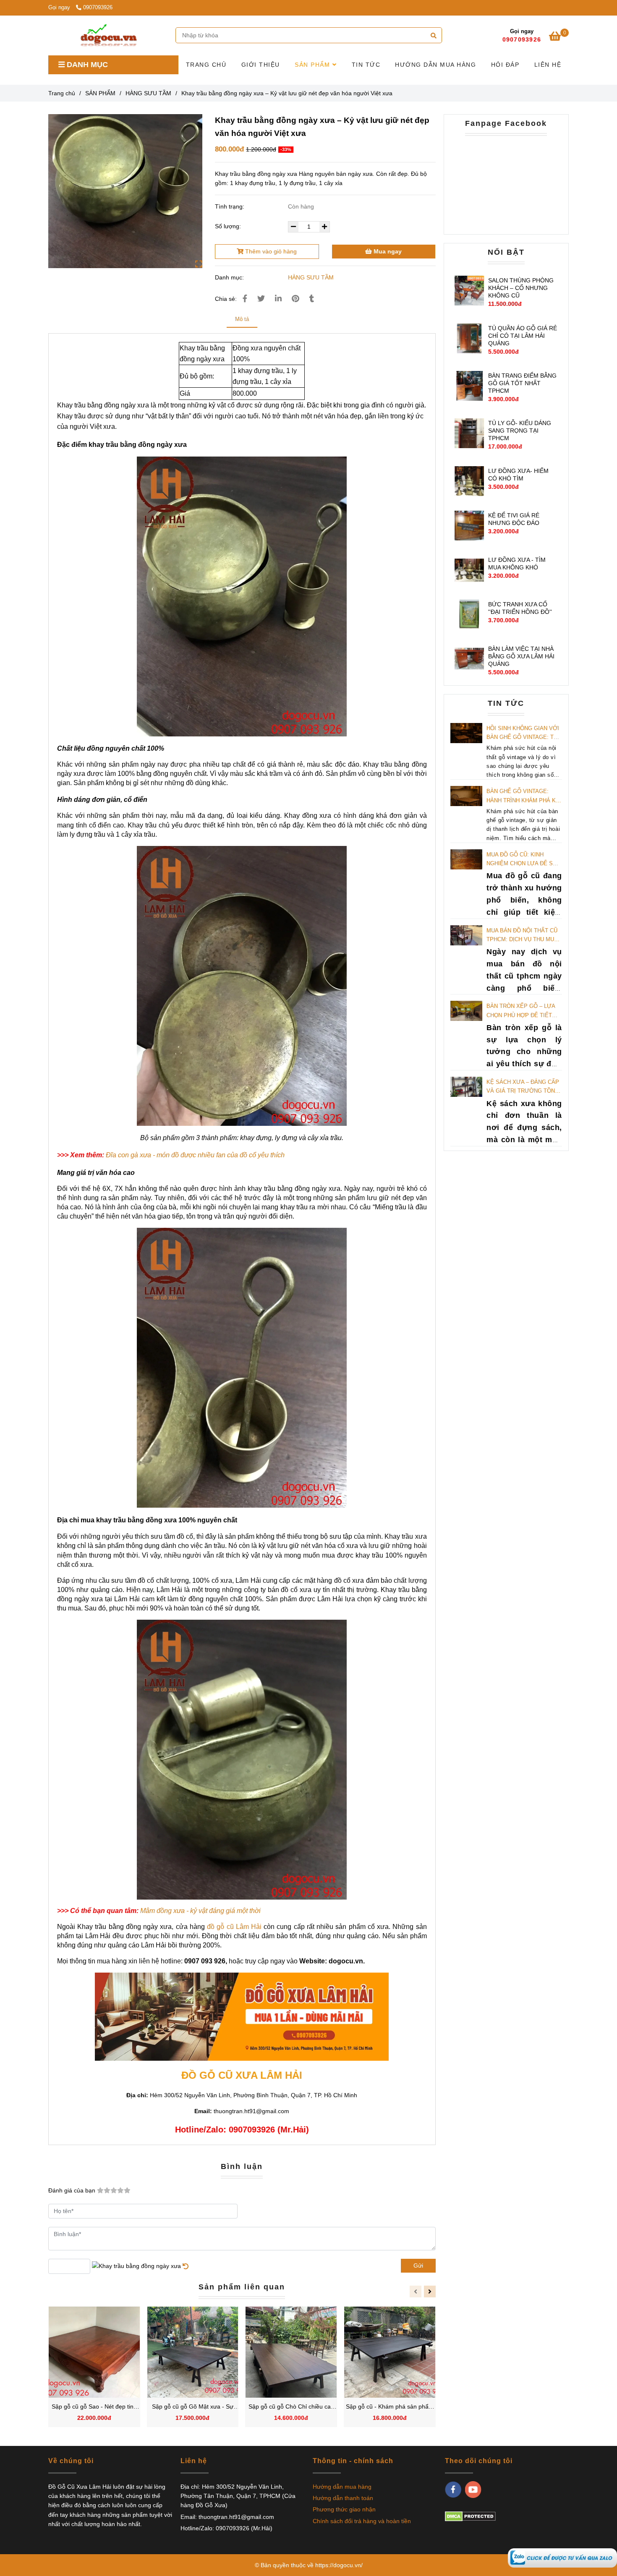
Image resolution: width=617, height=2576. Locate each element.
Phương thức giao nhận (344, 2509)
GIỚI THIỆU (261, 65)
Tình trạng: (230, 206)
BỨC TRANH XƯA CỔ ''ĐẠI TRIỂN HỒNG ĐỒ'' (520, 608)
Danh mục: (230, 277)
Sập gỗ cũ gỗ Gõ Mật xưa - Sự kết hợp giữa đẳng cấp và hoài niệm (193, 2407)
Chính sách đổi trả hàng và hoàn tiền (362, 2521)
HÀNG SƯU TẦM (148, 93)
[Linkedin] (278, 299)
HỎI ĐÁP (505, 65)
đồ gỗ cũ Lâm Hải (234, 1927)
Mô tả (242, 319)
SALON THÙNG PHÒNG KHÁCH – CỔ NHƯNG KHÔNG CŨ (521, 288)
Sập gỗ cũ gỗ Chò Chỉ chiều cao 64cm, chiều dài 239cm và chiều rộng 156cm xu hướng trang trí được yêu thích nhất (291, 2407)
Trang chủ (62, 93)
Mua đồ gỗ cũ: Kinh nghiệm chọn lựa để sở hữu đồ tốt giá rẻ (522, 860)
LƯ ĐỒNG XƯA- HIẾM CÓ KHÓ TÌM (518, 475)
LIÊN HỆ (548, 65)
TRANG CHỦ (206, 65)
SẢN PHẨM (314, 65)
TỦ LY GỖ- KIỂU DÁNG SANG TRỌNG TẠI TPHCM (520, 431)
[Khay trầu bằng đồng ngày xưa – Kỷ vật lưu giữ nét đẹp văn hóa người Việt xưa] (108, 35)
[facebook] (453, 2490)
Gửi (418, 2265)
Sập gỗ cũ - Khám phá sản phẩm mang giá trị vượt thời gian (390, 2407)
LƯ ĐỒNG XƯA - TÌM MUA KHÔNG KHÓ (517, 564)
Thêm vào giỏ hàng (270, 251)
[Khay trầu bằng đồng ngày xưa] (562, 2558)
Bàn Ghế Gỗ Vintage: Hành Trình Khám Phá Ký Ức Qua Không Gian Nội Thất (523, 796)
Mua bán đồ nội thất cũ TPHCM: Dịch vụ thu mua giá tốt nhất (522, 936)
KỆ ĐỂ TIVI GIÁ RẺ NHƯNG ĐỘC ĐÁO (514, 519)
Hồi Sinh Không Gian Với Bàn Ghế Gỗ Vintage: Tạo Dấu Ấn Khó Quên (524, 733)
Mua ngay (387, 251)
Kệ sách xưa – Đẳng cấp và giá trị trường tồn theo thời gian (523, 1087)
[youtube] (473, 2490)
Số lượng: (229, 226)
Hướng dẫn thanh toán (343, 2498)
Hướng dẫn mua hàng (342, 2487)
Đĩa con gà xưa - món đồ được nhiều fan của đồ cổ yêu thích (195, 1155)
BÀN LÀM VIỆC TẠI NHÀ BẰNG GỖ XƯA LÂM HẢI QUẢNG (521, 656)
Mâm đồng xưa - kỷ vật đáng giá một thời (200, 1911)
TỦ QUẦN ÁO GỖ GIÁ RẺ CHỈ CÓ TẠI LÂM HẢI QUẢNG (523, 336)
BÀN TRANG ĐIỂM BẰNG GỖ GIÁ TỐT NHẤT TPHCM (522, 383)
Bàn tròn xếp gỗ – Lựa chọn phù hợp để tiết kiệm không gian (521, 1011)
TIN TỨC (366, 65)
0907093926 (98, 8)
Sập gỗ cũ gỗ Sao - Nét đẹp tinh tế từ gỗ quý (94, 2407)
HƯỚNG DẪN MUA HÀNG (435, 65)
